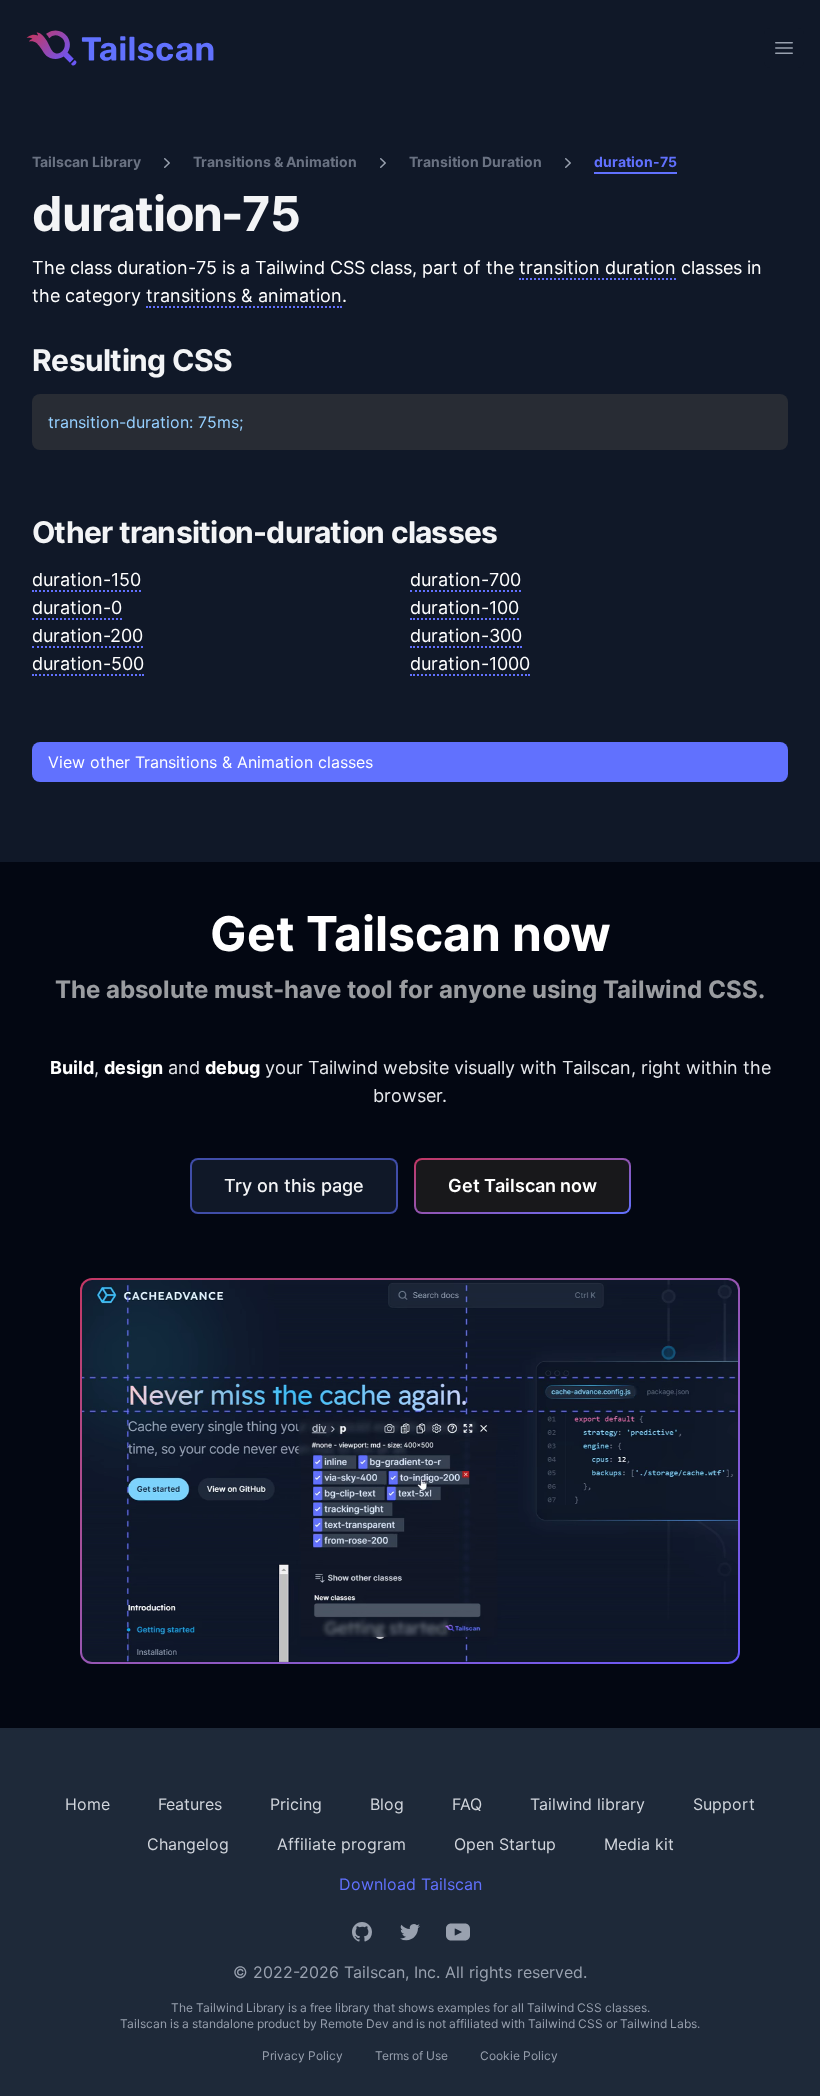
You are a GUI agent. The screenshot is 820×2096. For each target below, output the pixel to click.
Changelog (188, 1844)
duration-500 (88, 663)
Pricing (296, 1804)
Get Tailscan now (522, 1185)
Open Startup (505, 1844)
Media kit (639, 1844)
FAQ (467, 1804)
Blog (387, 1804)
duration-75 (635, 161)
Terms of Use (411, 2055)
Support (724, 1804)
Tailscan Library (86, 161)
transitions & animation (244, 295)
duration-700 (465, 579)
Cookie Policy (519, 2055)
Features (190, 1804)
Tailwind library (587, 1804)
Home (87, 1804)
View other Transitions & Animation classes (210, 762)
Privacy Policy (302, 2055)
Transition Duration (475, 161)
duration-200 (87, 635)
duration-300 (466, 635)
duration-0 (77, 607)
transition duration (597, 267)
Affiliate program (341, 1844)
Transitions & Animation (275, 161)
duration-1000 (470, 663)
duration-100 (464, 607)
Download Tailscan (410, 1884)
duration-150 (86, 579)
